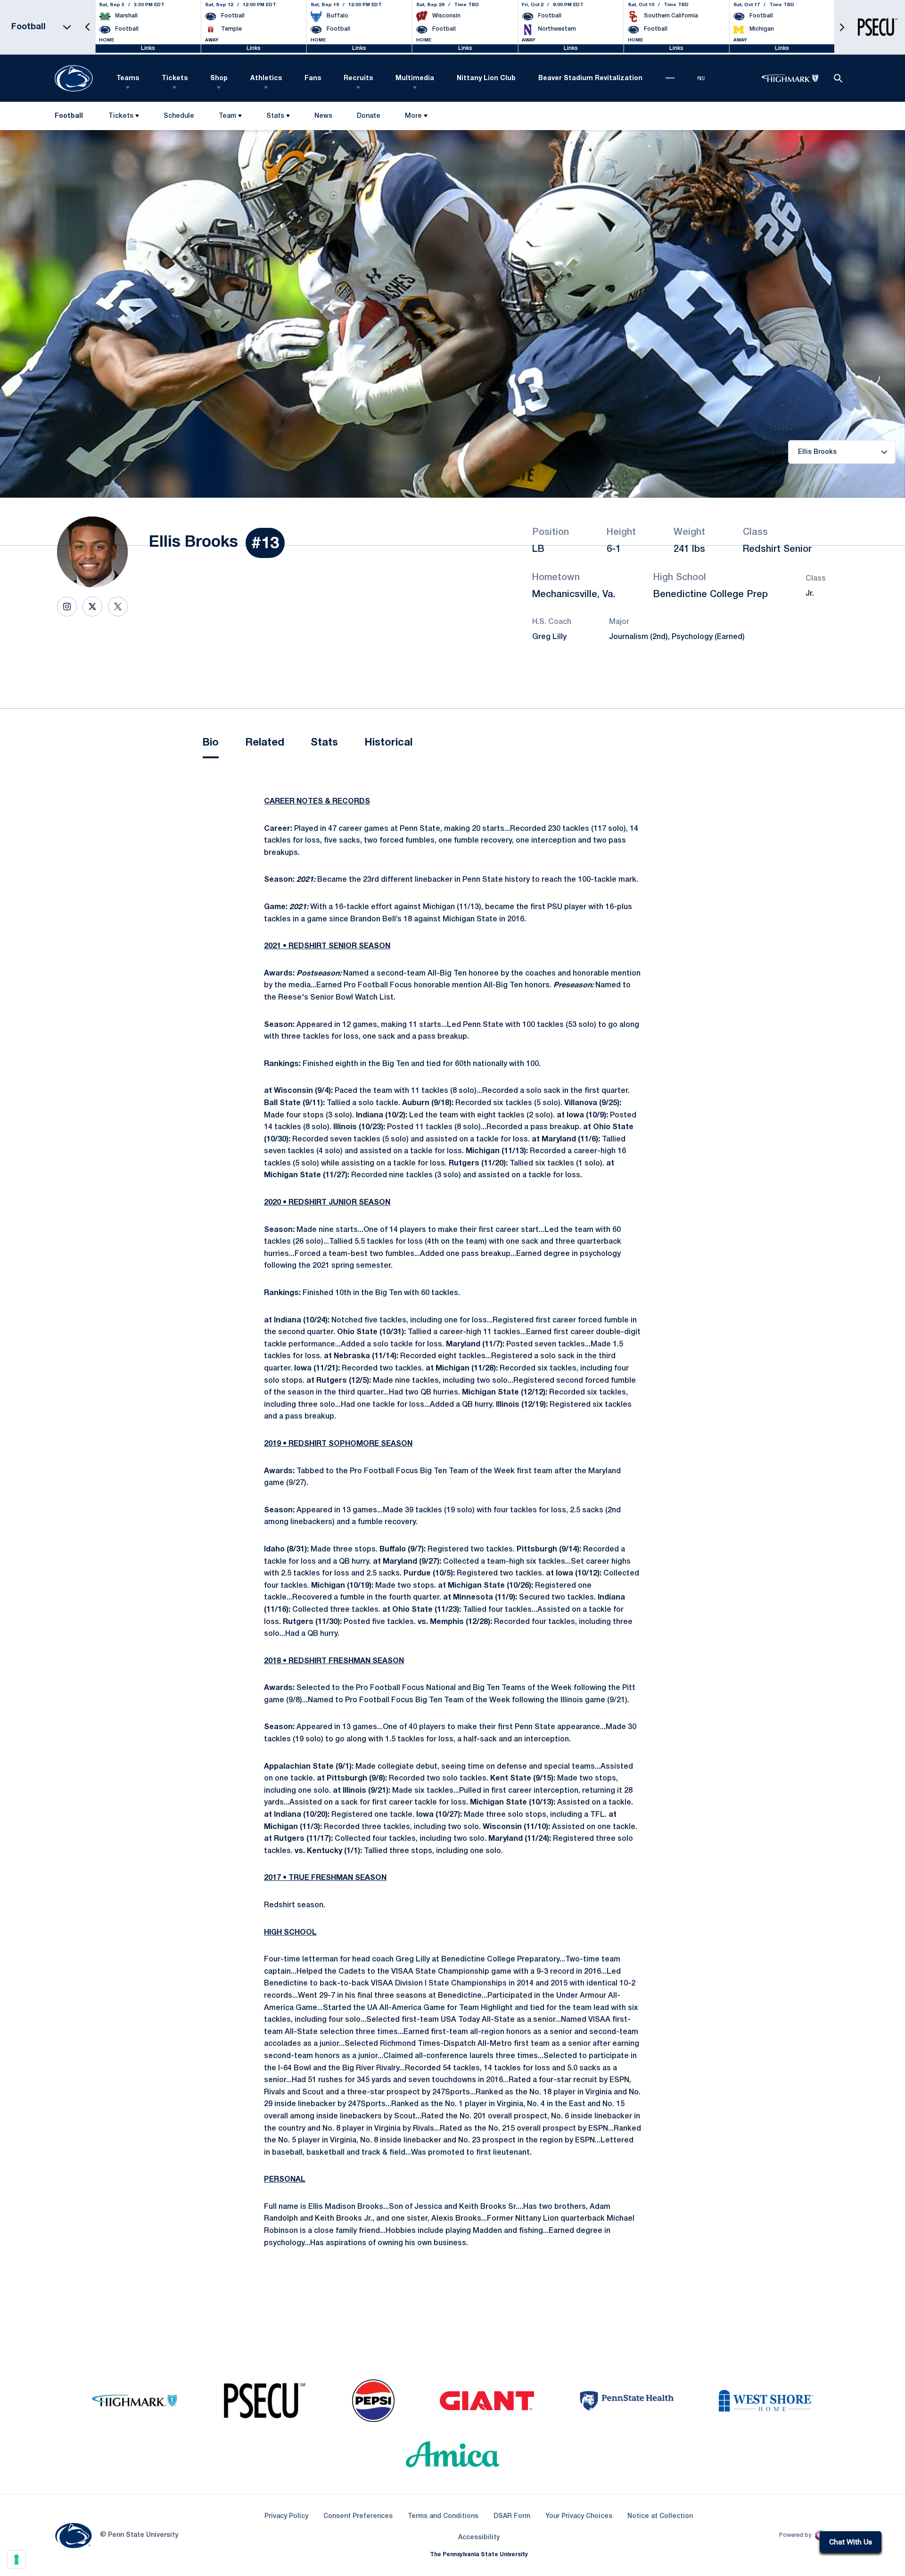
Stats (275, 116)
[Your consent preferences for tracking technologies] (16, 2560)
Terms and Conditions (443, 2516)
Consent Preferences (358, 2516)
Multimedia (415, 78)
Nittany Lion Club (486, 78)
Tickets (175, 78)
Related (265, 743)
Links (148, 48)
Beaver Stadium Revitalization (590, 78)
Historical (388, 743)
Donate (368, 118)
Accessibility (479, 2537)
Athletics (266, 78)
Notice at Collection (660, 2516)
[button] (88, 27)
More (413, 116)
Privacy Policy (286, 2516)
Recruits (358, 78)
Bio (211, 743)
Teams (128, 78)
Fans (313, 78)
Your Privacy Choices (579, 2516)
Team (227, 116)
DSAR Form (512, 2516)
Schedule (179, 116)
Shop (219, 78)
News (323, 116)
